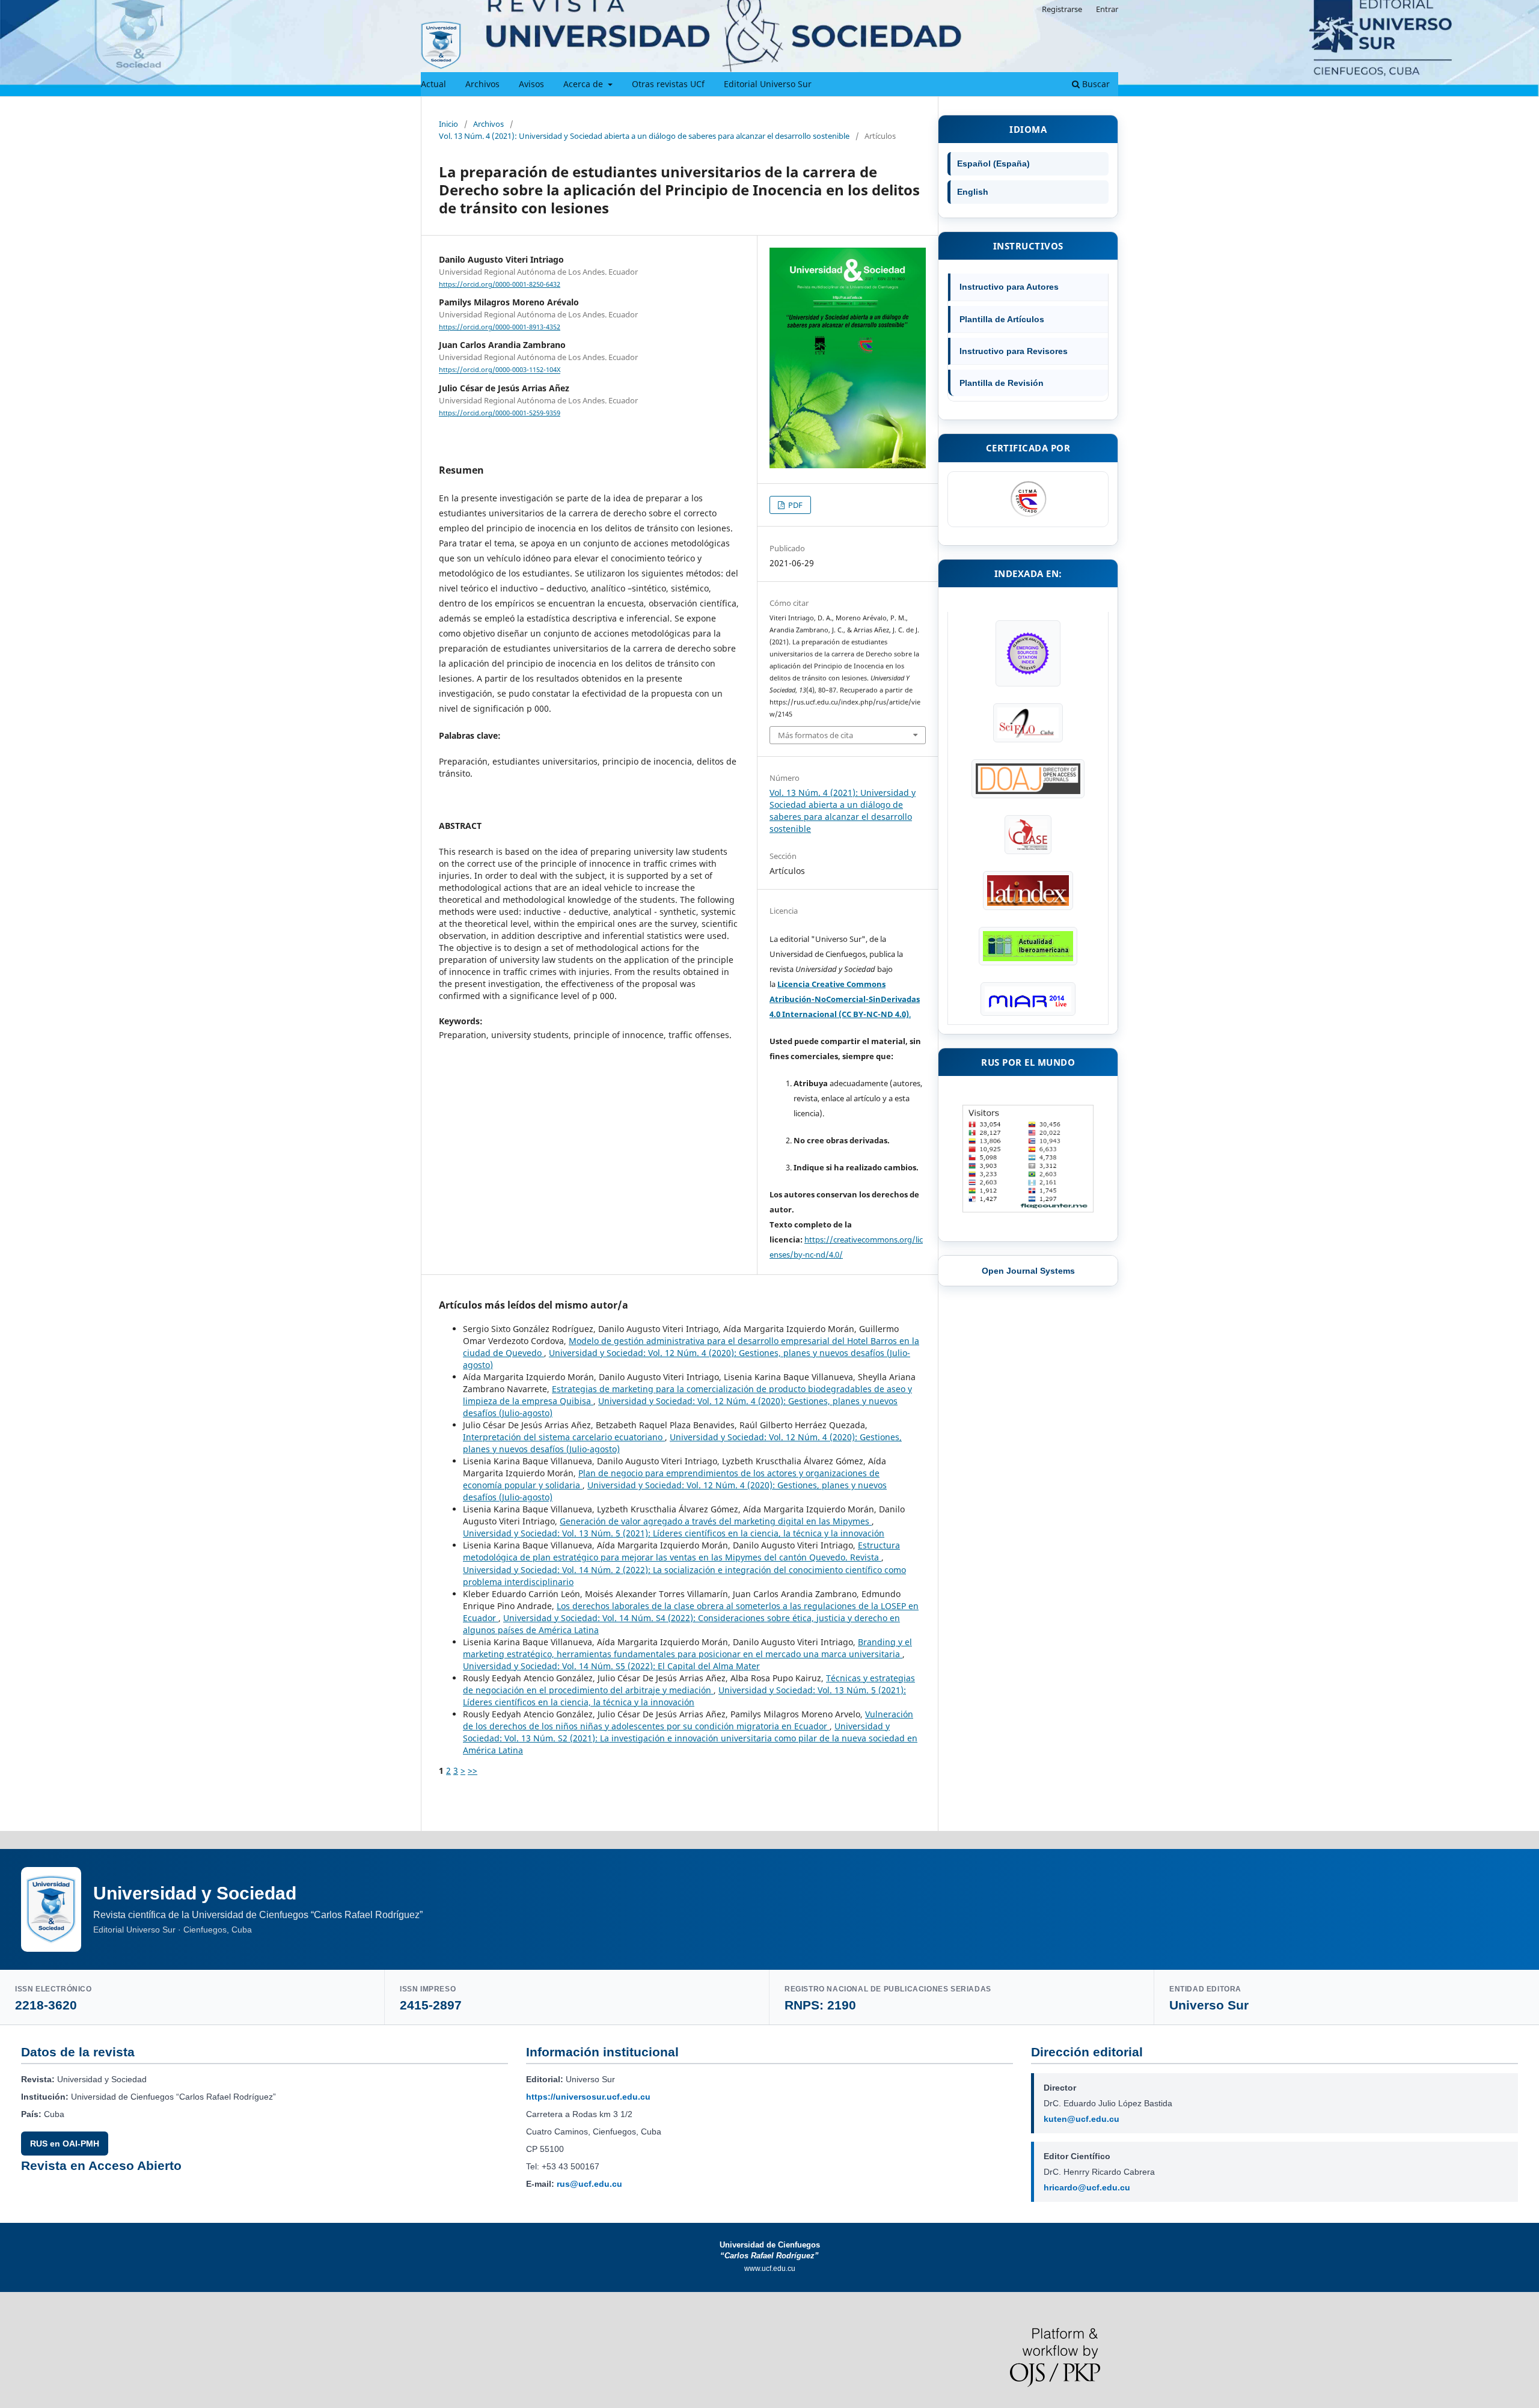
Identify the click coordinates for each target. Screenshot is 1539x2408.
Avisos (531, 84)
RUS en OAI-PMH (65, 2144)
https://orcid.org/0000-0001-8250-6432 (500, 284)
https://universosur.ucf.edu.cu (588, 2097)
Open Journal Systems (1028, 1271)
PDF (794, 505)
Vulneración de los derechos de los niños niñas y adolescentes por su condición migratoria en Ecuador (688, 1720)
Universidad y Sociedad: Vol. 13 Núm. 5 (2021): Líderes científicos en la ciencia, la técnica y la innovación (674, 1533)
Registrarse (1062, 9)
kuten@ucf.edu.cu (1082, 2119)
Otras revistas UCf (668, 84)
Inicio (448, 124)
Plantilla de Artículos (1002, 319)
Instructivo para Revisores (1014, 351)
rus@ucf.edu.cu (589, 2184)
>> (473, 1771)
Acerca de (584, 84)
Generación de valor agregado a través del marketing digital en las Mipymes (716, 1521)
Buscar (1095, 84)
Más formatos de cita (815, 735)
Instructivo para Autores (1009, 287)
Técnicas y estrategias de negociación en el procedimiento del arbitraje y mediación (689, 1684)
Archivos (482, 84)
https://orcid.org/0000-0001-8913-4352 (500, 327)
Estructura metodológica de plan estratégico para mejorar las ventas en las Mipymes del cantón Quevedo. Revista (681, 1551)
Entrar (1107, 9)
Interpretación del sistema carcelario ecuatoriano (564, 1437)
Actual (433, 84)
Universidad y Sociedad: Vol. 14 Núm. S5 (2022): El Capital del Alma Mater (611, 1666)
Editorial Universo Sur (768, 84)
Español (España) (993, 163)
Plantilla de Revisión (1002, 383)
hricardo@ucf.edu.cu (1087, 2187)
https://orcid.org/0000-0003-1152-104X (500, 370)
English (973, 192)
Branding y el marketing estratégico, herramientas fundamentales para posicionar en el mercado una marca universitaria (687, 1648)
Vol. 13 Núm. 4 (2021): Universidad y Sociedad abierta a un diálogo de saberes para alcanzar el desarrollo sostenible (644, 136)
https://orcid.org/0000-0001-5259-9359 (500, 413)
